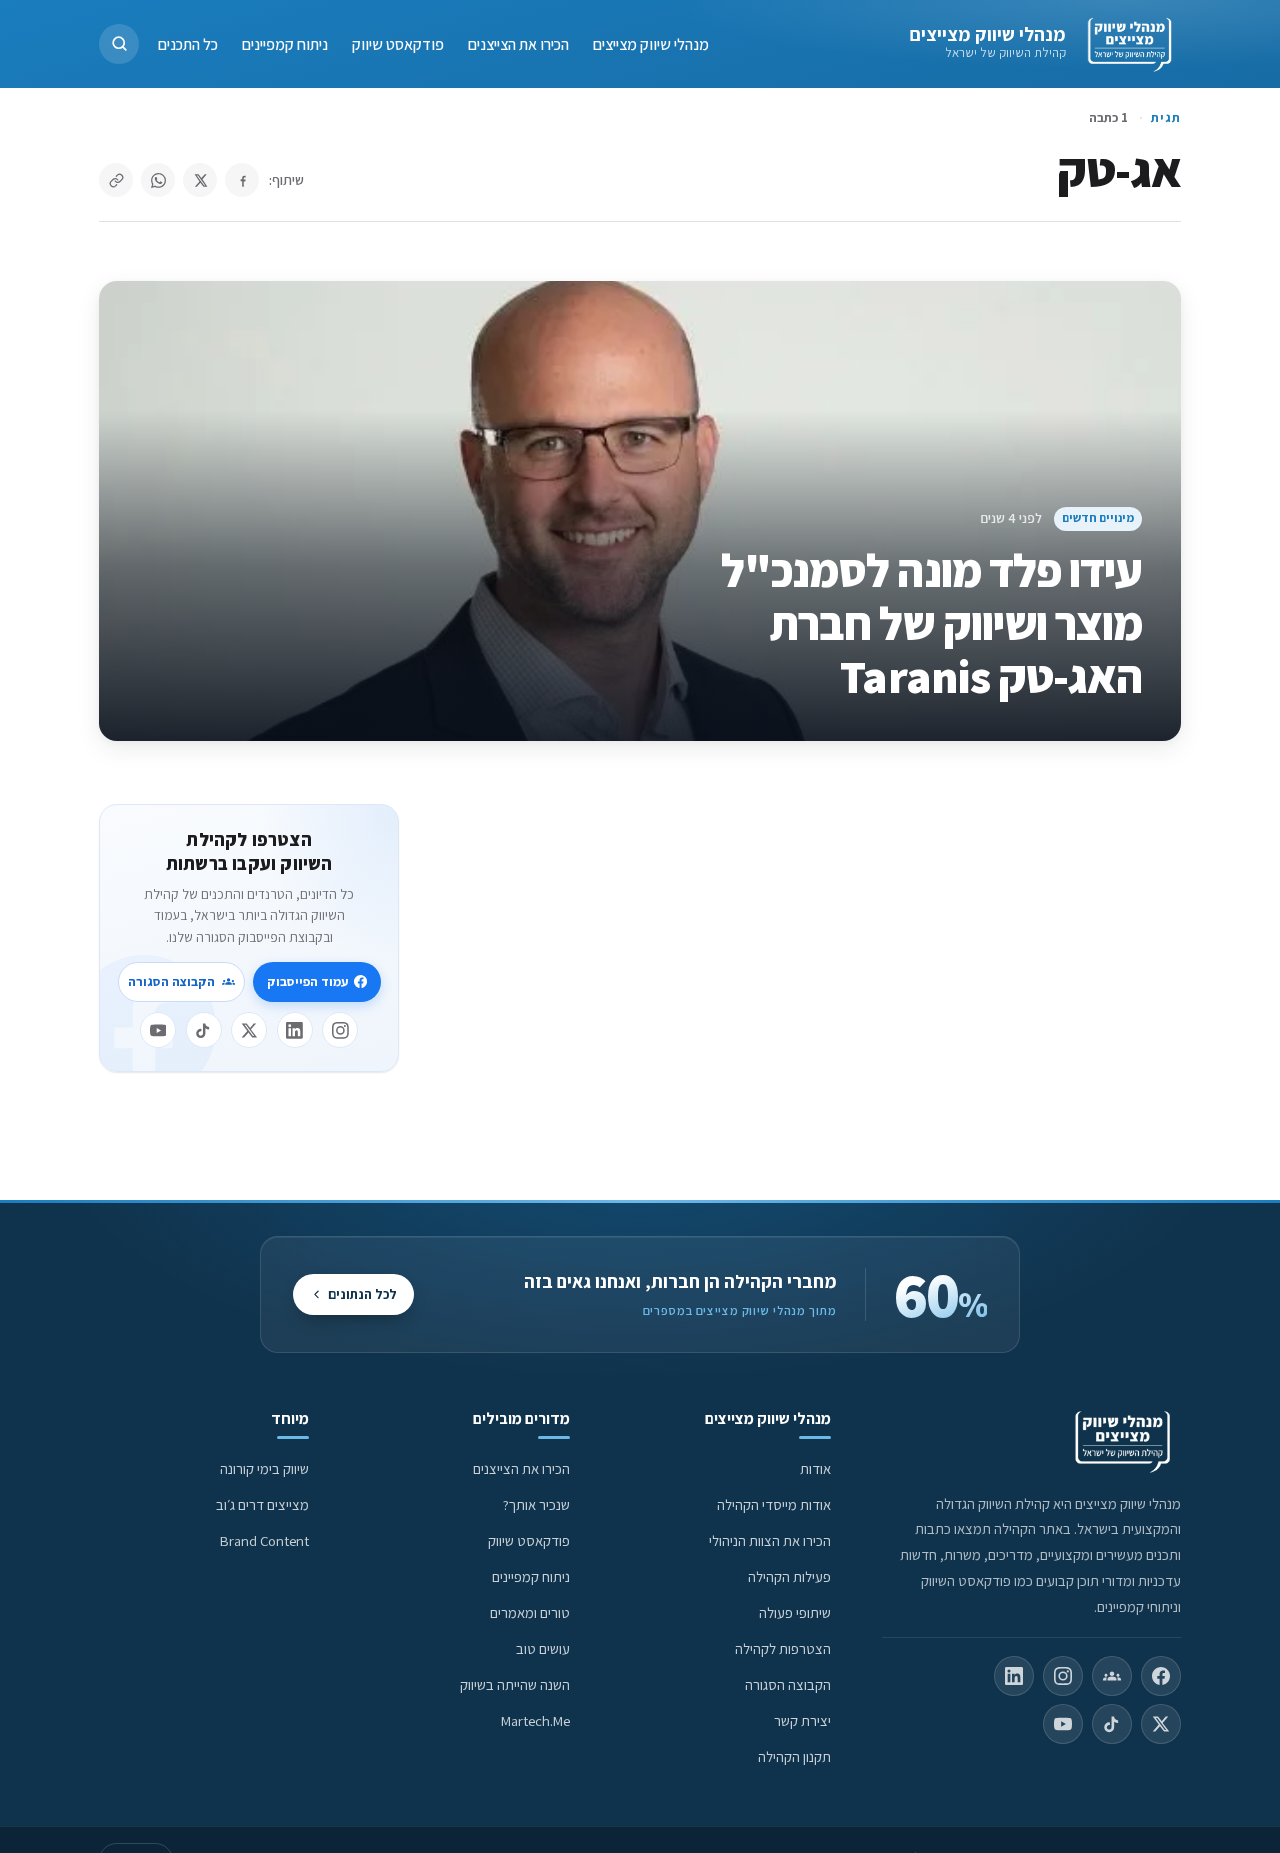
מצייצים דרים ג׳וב (262, 1504)
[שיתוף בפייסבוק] (242, 180)
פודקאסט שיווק (398, 43)
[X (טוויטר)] (1161, 1724)
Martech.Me (535, 1720)
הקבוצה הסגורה (171, 981)
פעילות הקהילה (789, 1576)
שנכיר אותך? (536, 1504)
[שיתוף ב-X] (200, 180)
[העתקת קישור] (116, 180)
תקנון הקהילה (794, 1756)
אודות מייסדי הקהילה (774, 1504)
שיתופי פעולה (795, 1612)
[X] (249, 1030)
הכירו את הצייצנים (518, 43)
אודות (815, 1468)
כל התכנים (188, 43)
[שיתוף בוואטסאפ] (158, 180)
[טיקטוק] (204, 1030)
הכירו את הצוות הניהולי (770, 1540)
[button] (119, 44)
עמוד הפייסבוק (307, 981)
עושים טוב (543, 1648)
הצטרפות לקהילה (783, 1648)
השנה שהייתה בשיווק (515, 1684)
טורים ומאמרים (530, 1612)
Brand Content (264, 1540)
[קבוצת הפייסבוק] (1112, 1676)
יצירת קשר (802, 1720)
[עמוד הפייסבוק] (1161, 1676)
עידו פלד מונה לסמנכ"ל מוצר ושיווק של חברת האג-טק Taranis (932, 623)
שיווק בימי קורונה (264, 1468)
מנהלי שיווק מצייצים (987, 34)
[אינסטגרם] (340, 1030)
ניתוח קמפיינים (285, 43)
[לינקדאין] (295, 1030)
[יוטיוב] (158, 1030)
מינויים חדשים (1098, 517)
